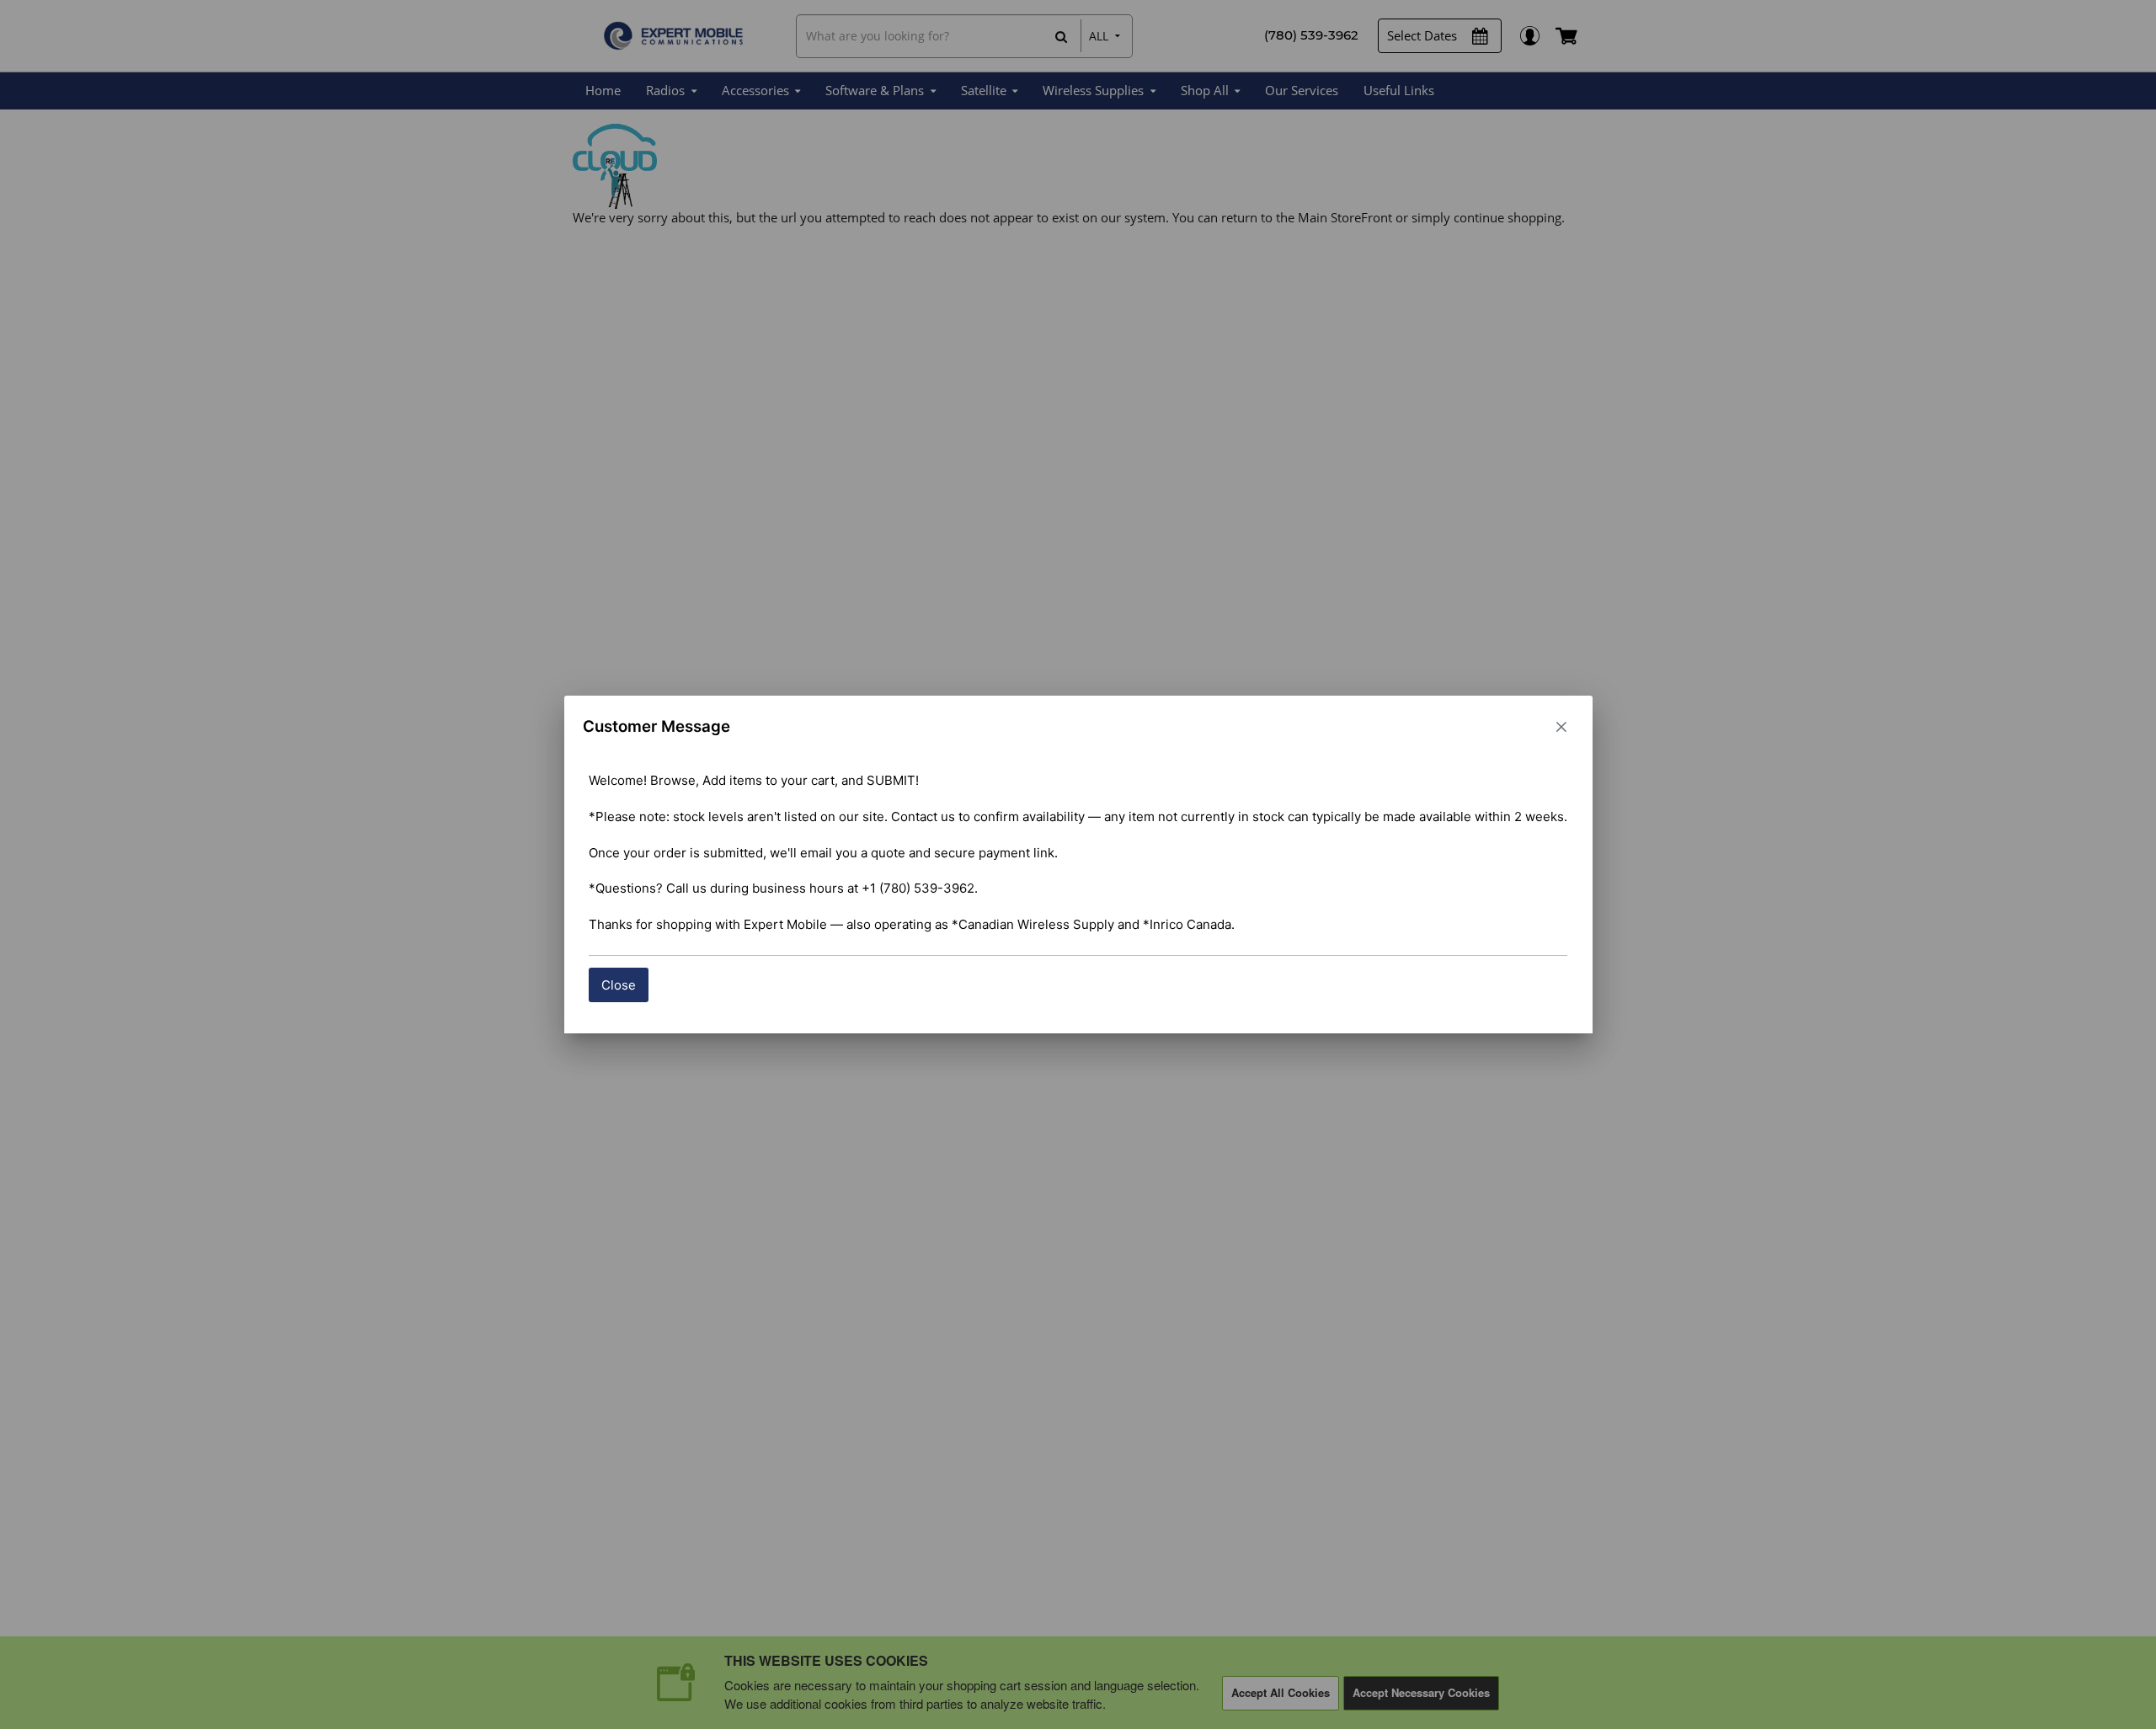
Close (619, 985)
